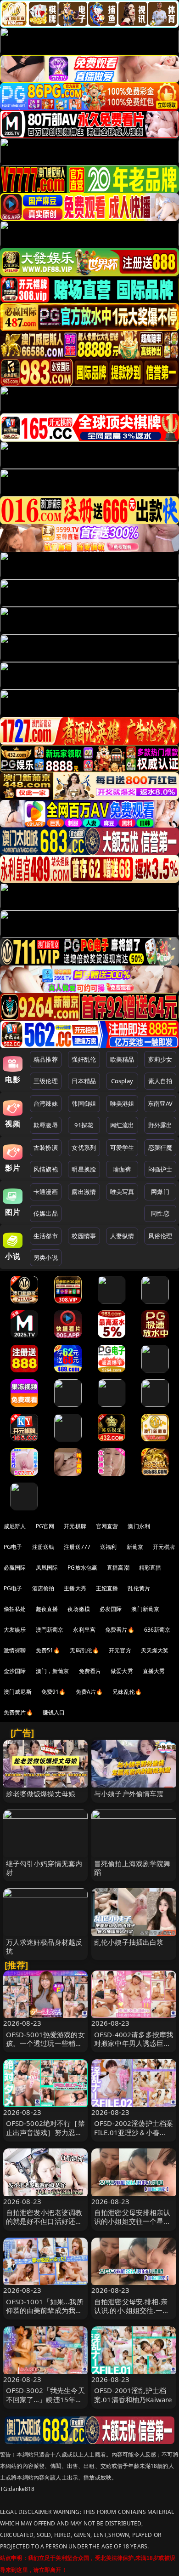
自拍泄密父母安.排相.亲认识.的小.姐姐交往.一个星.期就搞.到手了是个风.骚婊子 (132, 2315)
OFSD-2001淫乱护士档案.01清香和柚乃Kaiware (133, 2395)
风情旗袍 (46, 1169)
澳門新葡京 (50, 1630)
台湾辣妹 (46, 1103)
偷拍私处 (15, 1609)
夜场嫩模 (79, 1609)
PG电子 (13, 1547)
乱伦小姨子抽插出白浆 (129, 1942)
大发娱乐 (15, 1630)
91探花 (84, 1125)
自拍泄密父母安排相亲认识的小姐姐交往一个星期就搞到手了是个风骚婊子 (132, 2221)
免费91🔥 (54, 1692)
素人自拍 (160, 1081)
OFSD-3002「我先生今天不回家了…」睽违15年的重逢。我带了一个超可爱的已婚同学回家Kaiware (45, 2404)
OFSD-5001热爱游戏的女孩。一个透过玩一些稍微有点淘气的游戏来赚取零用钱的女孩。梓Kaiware (45, 2048)
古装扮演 (46, 1148)
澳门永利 (139, 1526)
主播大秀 (75, 1588)
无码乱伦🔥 (84, 1650)
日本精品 (84, 1081)
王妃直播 (107, 1588)
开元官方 (120, 1650)
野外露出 (160, 1125)
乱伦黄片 (139, 1588)
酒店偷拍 (43, 1588)
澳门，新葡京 (53, 1671)
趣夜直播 (47, 1609)
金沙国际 (15, 1671)
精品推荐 (46, 1059)
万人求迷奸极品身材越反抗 (44, 1946)
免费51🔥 (48, 1650)
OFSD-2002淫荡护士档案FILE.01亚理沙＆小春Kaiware (134, 2132)
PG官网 (45, 1526)
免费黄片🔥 (18, 1712)
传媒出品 (46, 1213)
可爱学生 (122, 1148)
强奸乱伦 (84, 1059)
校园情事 (84, 1236)
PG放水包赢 (82, 1568)
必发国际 (111, 1609)
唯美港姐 (122, 1103)
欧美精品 (122, 1059)
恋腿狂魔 (160, 1148)
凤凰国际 (47, 1568)
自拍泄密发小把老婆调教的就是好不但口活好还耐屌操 (44, 2221)
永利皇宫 (84, 1630)
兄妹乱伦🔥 (127, 1692)
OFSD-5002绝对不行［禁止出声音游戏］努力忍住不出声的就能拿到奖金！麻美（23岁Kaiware (45, 2136)
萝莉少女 (160, 1059)
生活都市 (46, 1236)
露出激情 (84, 1192)
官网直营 (107, 1526)
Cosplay (122, 1081)
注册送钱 (43, 1547)
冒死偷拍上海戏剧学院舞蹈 (132, 1868)
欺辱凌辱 (46, 1125)
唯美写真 (122, 1192)
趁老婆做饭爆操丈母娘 (41, 1793)
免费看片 (90, 1671)
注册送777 (77, 1547)
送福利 (108, 1547)
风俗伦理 (160, 1236)
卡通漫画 (46, 1192)
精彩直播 (150, 1568)
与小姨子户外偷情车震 (129, 1793)
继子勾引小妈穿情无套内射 (44, 1868)
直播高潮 (118, 1568)
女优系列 (84, 1148)
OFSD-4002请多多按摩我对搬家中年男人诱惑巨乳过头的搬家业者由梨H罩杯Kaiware (134, 2048)
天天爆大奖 (155, 1650)
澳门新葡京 (145, 1609)
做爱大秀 (122, 1671)
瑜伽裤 (122, 1169)
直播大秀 (154, 1671)
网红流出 (122, 1125)
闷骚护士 (160, 1169)
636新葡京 (157, 1630)
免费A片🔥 (89, 1692)
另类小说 (46, 1257)
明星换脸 (84, 1169)
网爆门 (160, 1192)
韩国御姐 (84, 1103)
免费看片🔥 (120, 1630)
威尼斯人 (15, 1526)
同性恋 (160, 1213)
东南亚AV (160, 1103)
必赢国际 (15, 1568)
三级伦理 (46, 1081)
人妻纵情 (122, 1236)
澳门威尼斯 (18, 1692)
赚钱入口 (54, 1712)
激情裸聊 (15, 1650)
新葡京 (135, 1547)
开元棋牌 (75, 1526)
